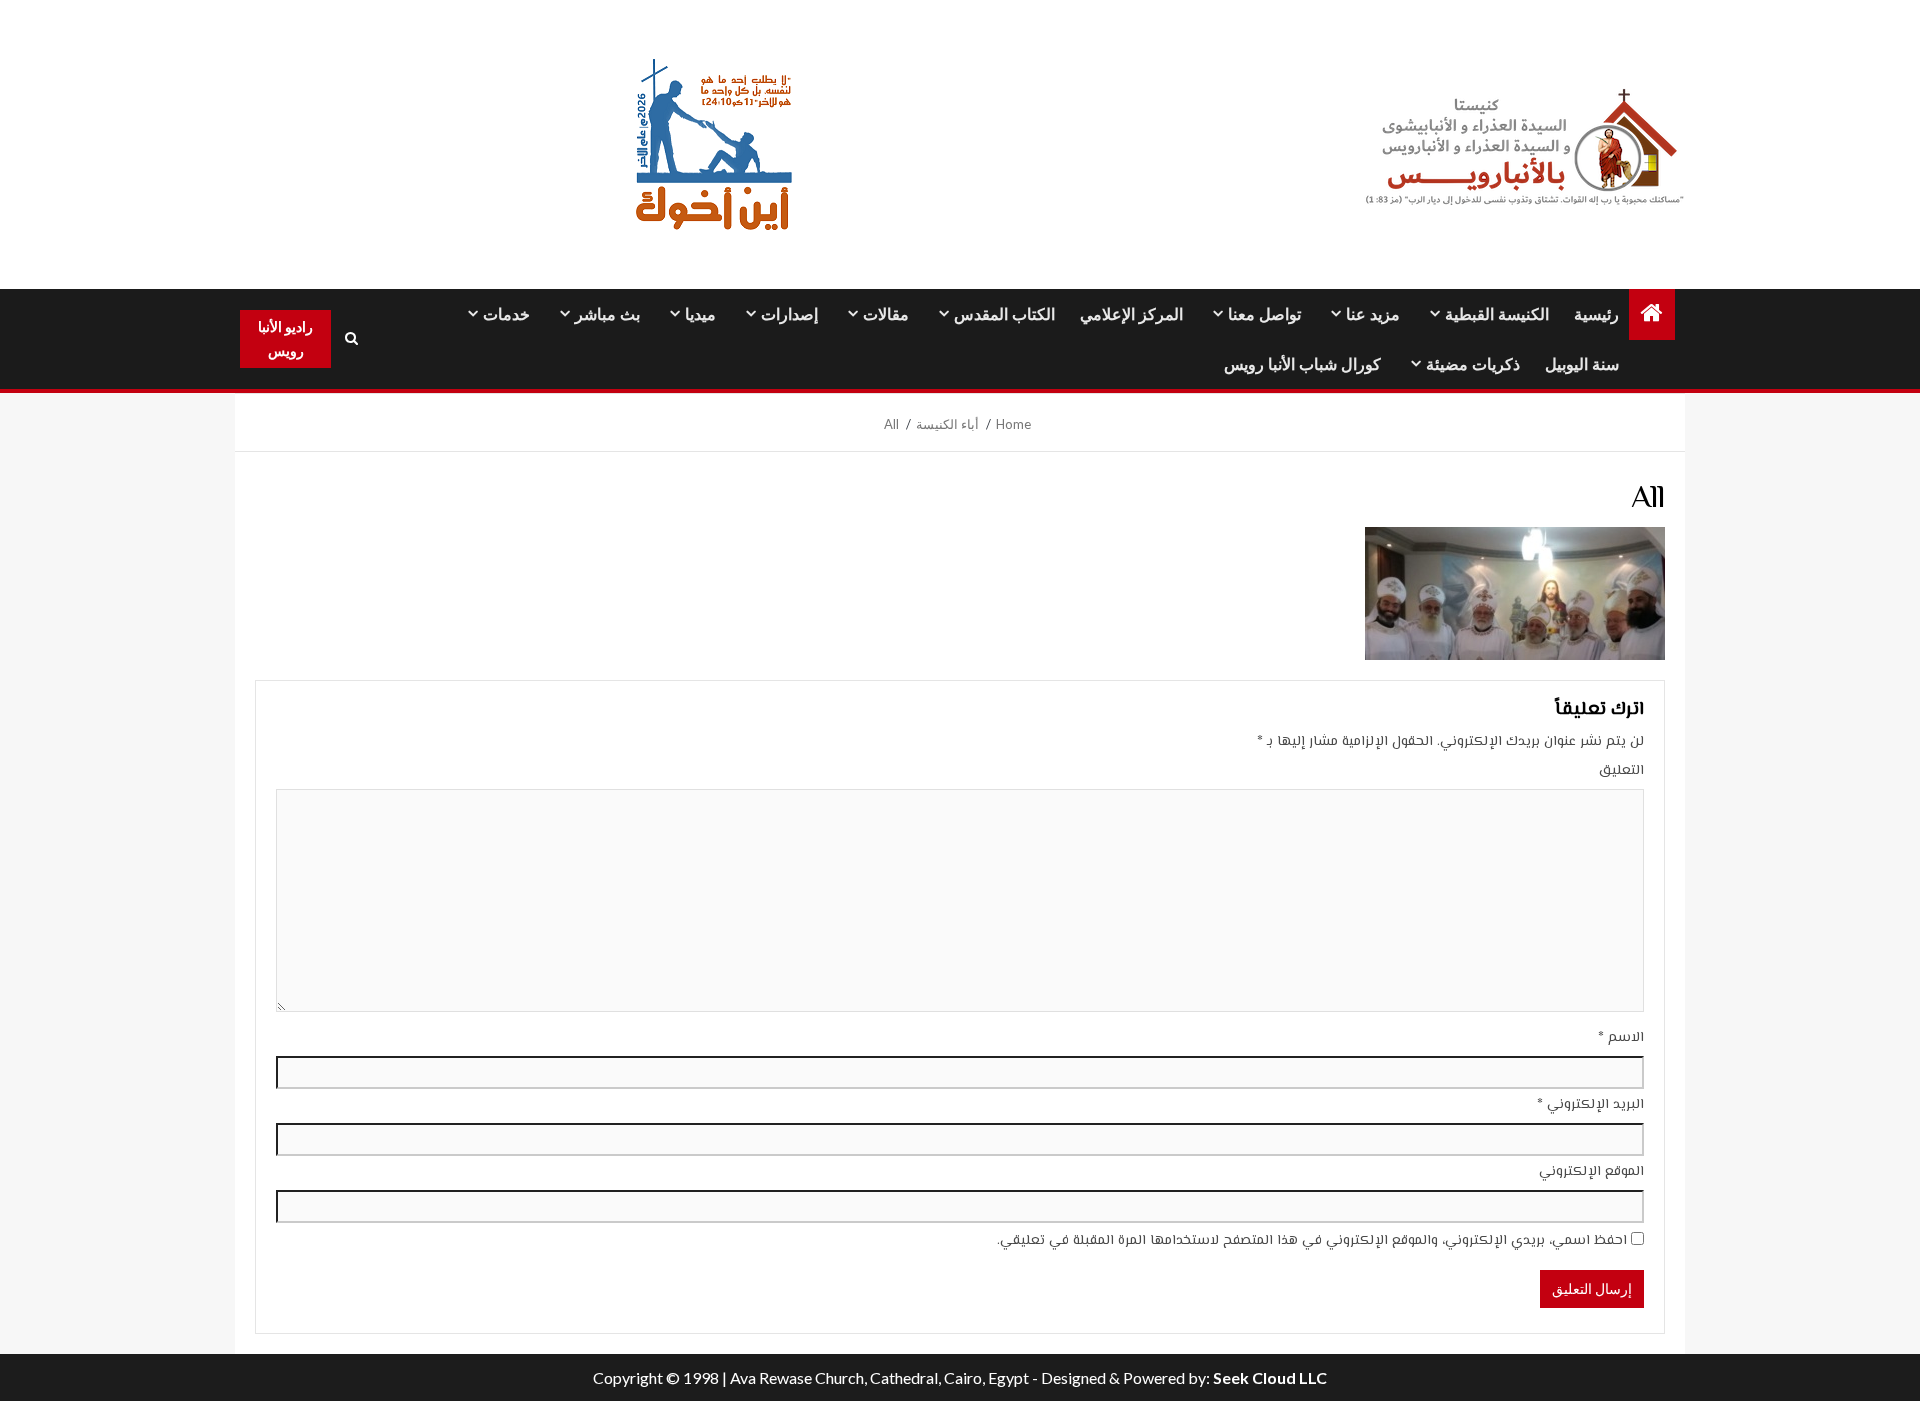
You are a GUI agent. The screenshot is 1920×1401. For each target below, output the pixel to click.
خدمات (506, 314)
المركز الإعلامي (1131, 314)
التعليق (1621, 771)
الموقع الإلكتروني (1591, 1172)
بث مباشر (607, 314)
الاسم (1621, 1038)
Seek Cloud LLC (1270, 1377)
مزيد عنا (1373, 314)
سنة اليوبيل (1582, 364)
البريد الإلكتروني (1590, 1105)
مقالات (886, 314)
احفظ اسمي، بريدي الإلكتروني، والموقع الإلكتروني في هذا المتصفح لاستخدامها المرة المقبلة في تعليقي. (1312, 1241)
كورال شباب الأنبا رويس (1302, 364)
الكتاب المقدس (1004, 314)
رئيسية (1596, 314)
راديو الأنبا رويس (285, 338)
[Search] (351, 339)
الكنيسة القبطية (1497, 314)
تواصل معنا (1264, 314)
